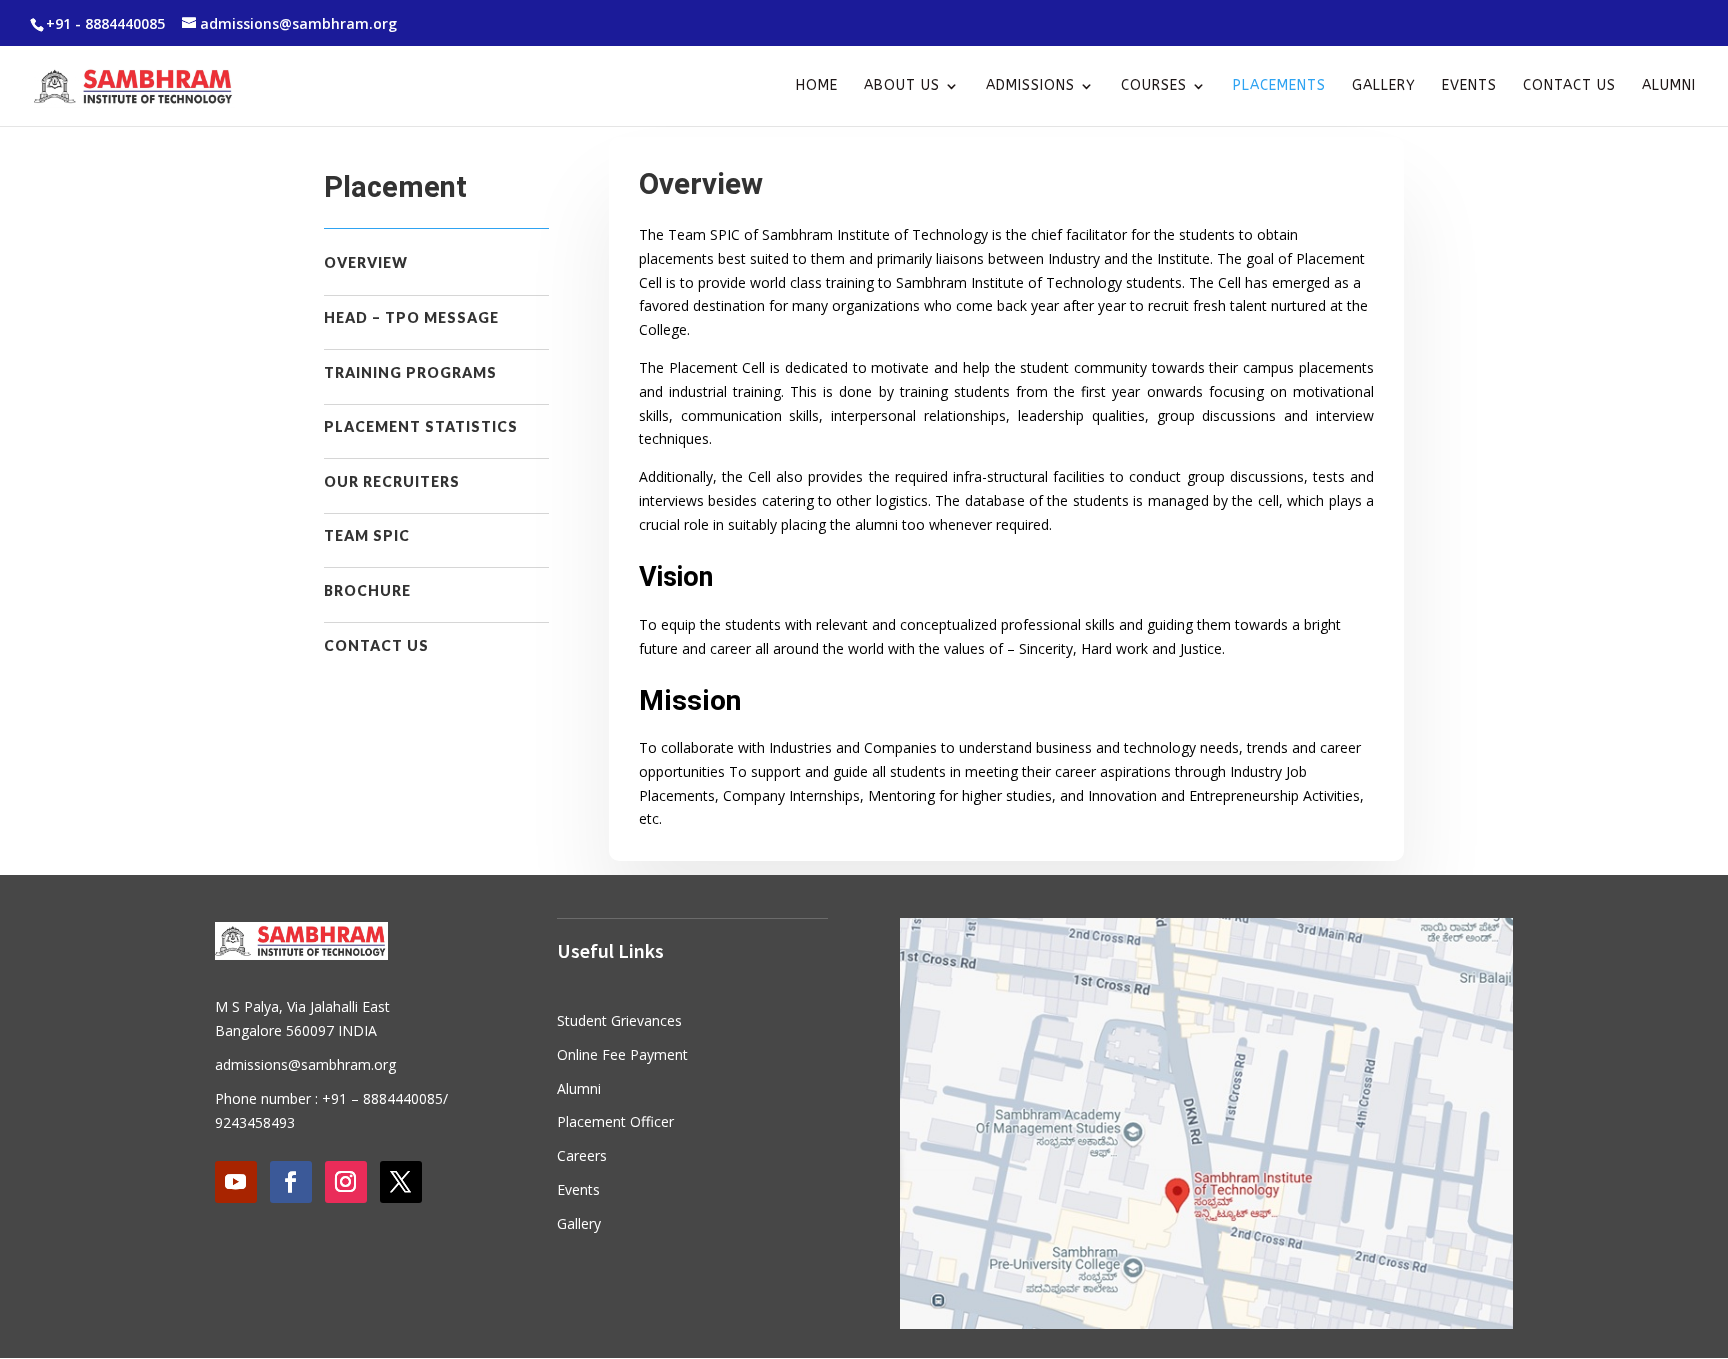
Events (1469, 86)
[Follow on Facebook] (291, 1182)
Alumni (1669, 86)
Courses (1154, 86)
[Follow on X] (401, 1182)
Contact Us (1569, 86)
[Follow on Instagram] (346, 1182)
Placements (1279, 86)
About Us (902, 86)
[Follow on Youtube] (236, 1182)
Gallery (1384, 86)
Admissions (1030, 86)
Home (817, 86)
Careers (582, 1155)
